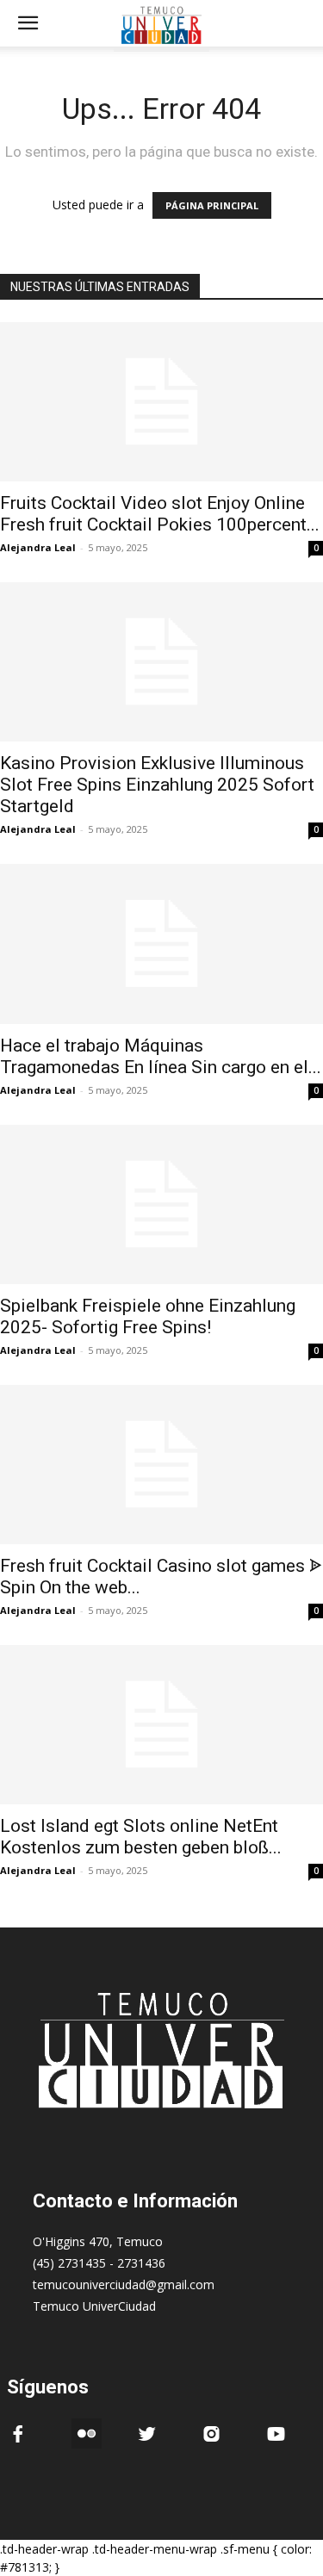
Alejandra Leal (38, 547)
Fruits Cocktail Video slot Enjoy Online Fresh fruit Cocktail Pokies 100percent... (160, 514)
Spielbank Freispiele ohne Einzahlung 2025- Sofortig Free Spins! (148, 1316)
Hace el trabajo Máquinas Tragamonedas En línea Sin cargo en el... (161, 1056)
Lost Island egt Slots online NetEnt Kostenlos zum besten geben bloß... (141, 1837)
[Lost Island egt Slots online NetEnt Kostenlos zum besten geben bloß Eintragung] (161, 1725)
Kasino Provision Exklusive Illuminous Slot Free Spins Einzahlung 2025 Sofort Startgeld (157, 785)
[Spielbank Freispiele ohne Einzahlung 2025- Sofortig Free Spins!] (161, 1204)
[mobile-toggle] (28, 23)
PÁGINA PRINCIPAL (212, 205)
